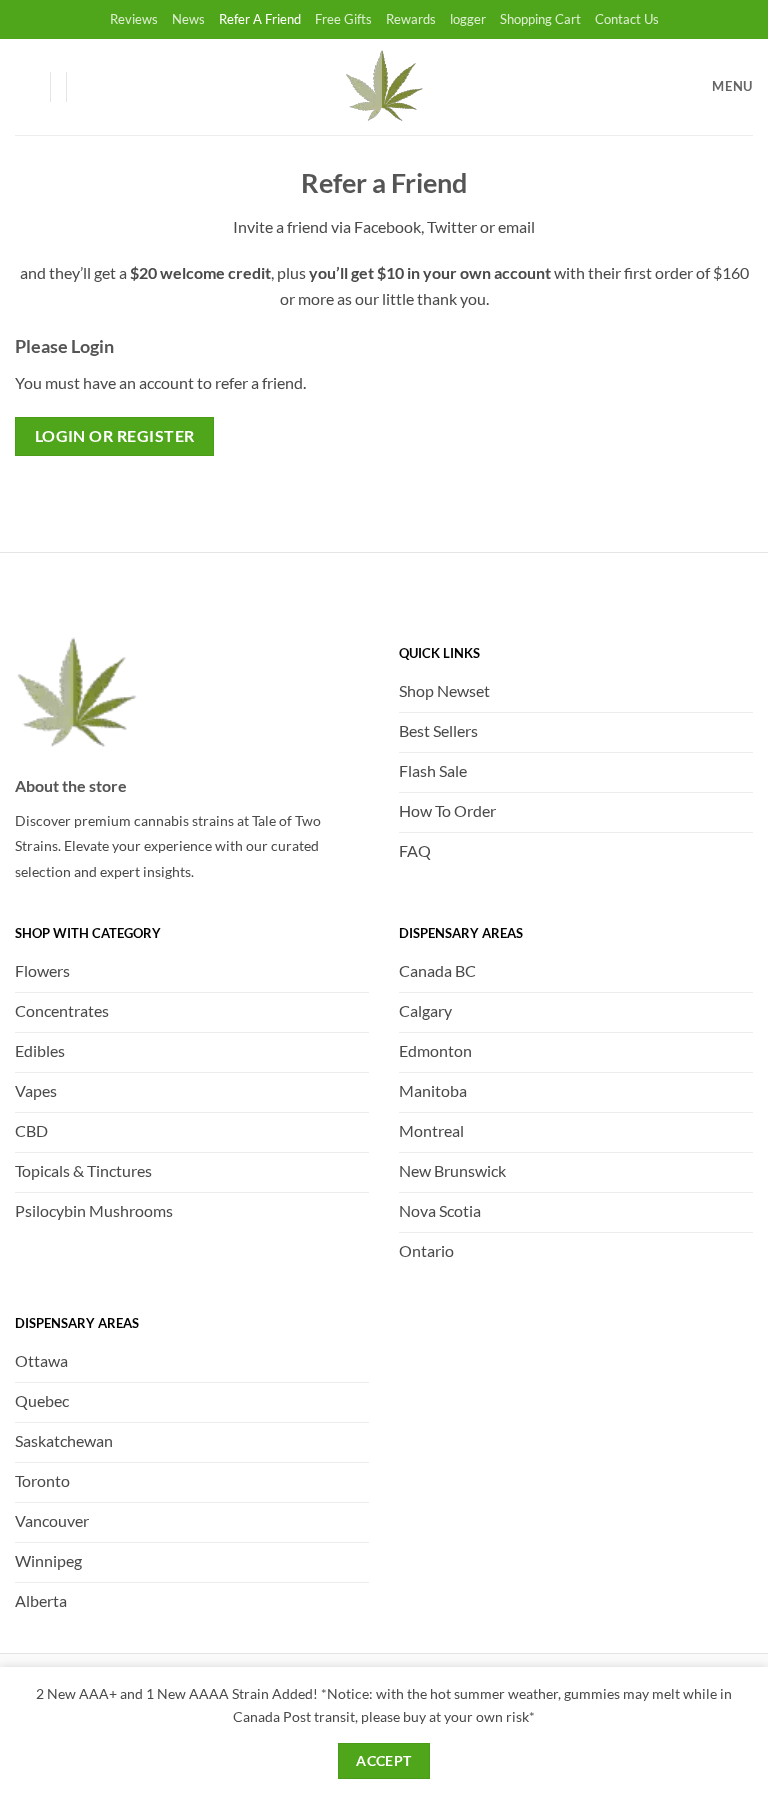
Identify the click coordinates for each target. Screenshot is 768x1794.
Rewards (411, 19)
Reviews (134, 19)
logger (468, 19)
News (188, 19)
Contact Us (627, 19)
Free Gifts (343, 19)
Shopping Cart (540, 19)
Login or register (115, 436)
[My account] (25, 87)
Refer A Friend (260, 19)
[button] (91, 87)
